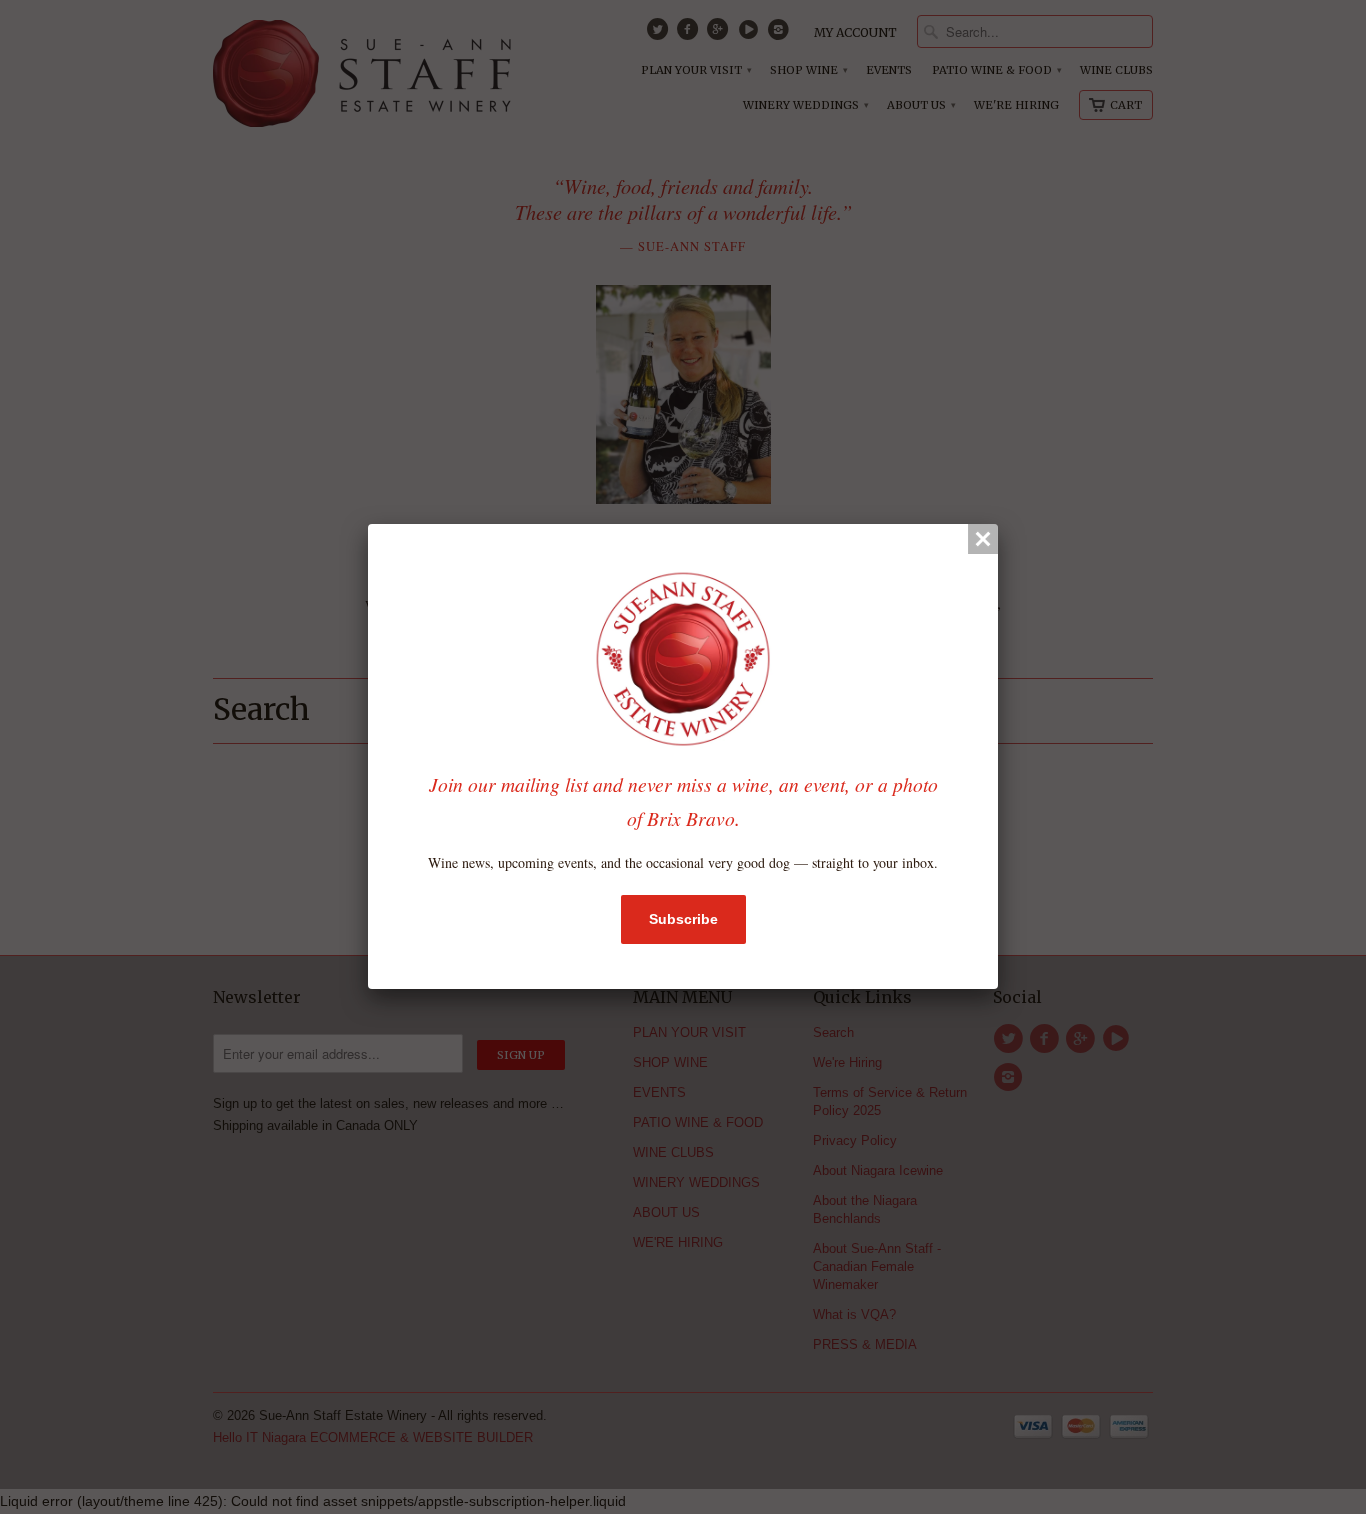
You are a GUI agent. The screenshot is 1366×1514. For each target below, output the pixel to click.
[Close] (983, 539)
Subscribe (683, 919)
